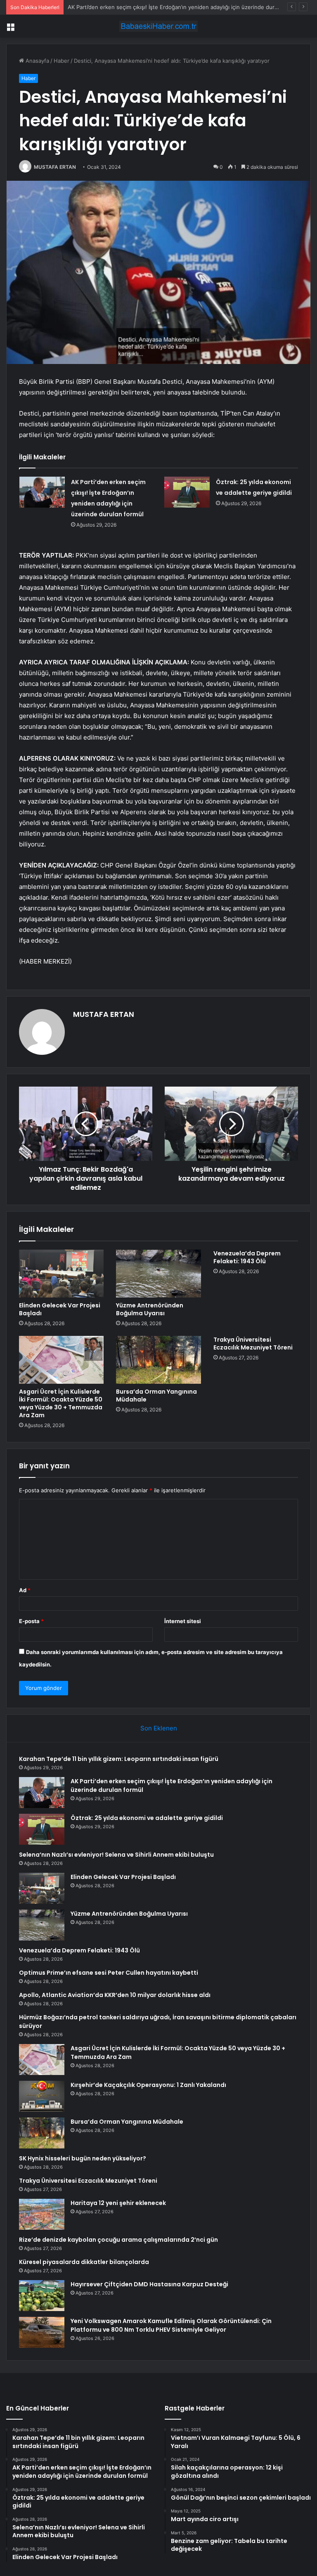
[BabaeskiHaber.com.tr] (158, 26)
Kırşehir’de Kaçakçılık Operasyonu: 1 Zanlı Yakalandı (148, 2085)
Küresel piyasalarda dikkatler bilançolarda (84, 2262)
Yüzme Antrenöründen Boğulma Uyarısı (150, 1309)
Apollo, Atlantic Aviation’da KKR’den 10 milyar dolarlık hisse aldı (115, 1995)
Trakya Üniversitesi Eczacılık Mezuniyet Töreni (253, 1344)
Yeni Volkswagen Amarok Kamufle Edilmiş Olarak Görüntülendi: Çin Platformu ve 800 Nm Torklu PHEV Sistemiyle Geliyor (171, 2325)
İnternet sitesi (183, 1621)
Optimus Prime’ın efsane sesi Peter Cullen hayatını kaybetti (109, 1973)
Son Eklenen (159, 1728)
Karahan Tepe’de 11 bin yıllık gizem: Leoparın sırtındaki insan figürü (119, 1759)
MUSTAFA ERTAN (55, 167)
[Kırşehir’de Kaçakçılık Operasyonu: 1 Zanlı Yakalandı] (42, 2096)
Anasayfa (37, 61)
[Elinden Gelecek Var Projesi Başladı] (61, 1274)
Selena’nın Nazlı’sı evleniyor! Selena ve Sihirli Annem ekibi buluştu (116, 1855)
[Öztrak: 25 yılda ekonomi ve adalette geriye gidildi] (187, 492)
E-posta (31, 1621)
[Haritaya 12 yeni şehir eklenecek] (42, 2214)
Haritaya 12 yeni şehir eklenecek (118, 2203)
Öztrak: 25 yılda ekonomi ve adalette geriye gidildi (147, 1818)
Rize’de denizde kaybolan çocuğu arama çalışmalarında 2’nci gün (118, 2240)
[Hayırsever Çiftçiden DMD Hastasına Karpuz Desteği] (42, 2296)
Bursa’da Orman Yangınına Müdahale (156, 1396)
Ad (25, 1590)
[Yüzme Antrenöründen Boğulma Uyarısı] (158, 1274)
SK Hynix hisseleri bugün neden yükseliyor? (83, 2158)
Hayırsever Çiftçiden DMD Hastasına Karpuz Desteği (149, 2284)
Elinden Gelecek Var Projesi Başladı (60, 1309)
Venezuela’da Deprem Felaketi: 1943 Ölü (247, 1257)
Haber (62, 61)
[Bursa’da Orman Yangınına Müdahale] (158, 1360)
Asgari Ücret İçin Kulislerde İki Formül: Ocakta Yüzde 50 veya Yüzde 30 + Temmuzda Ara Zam (61, 1403)
